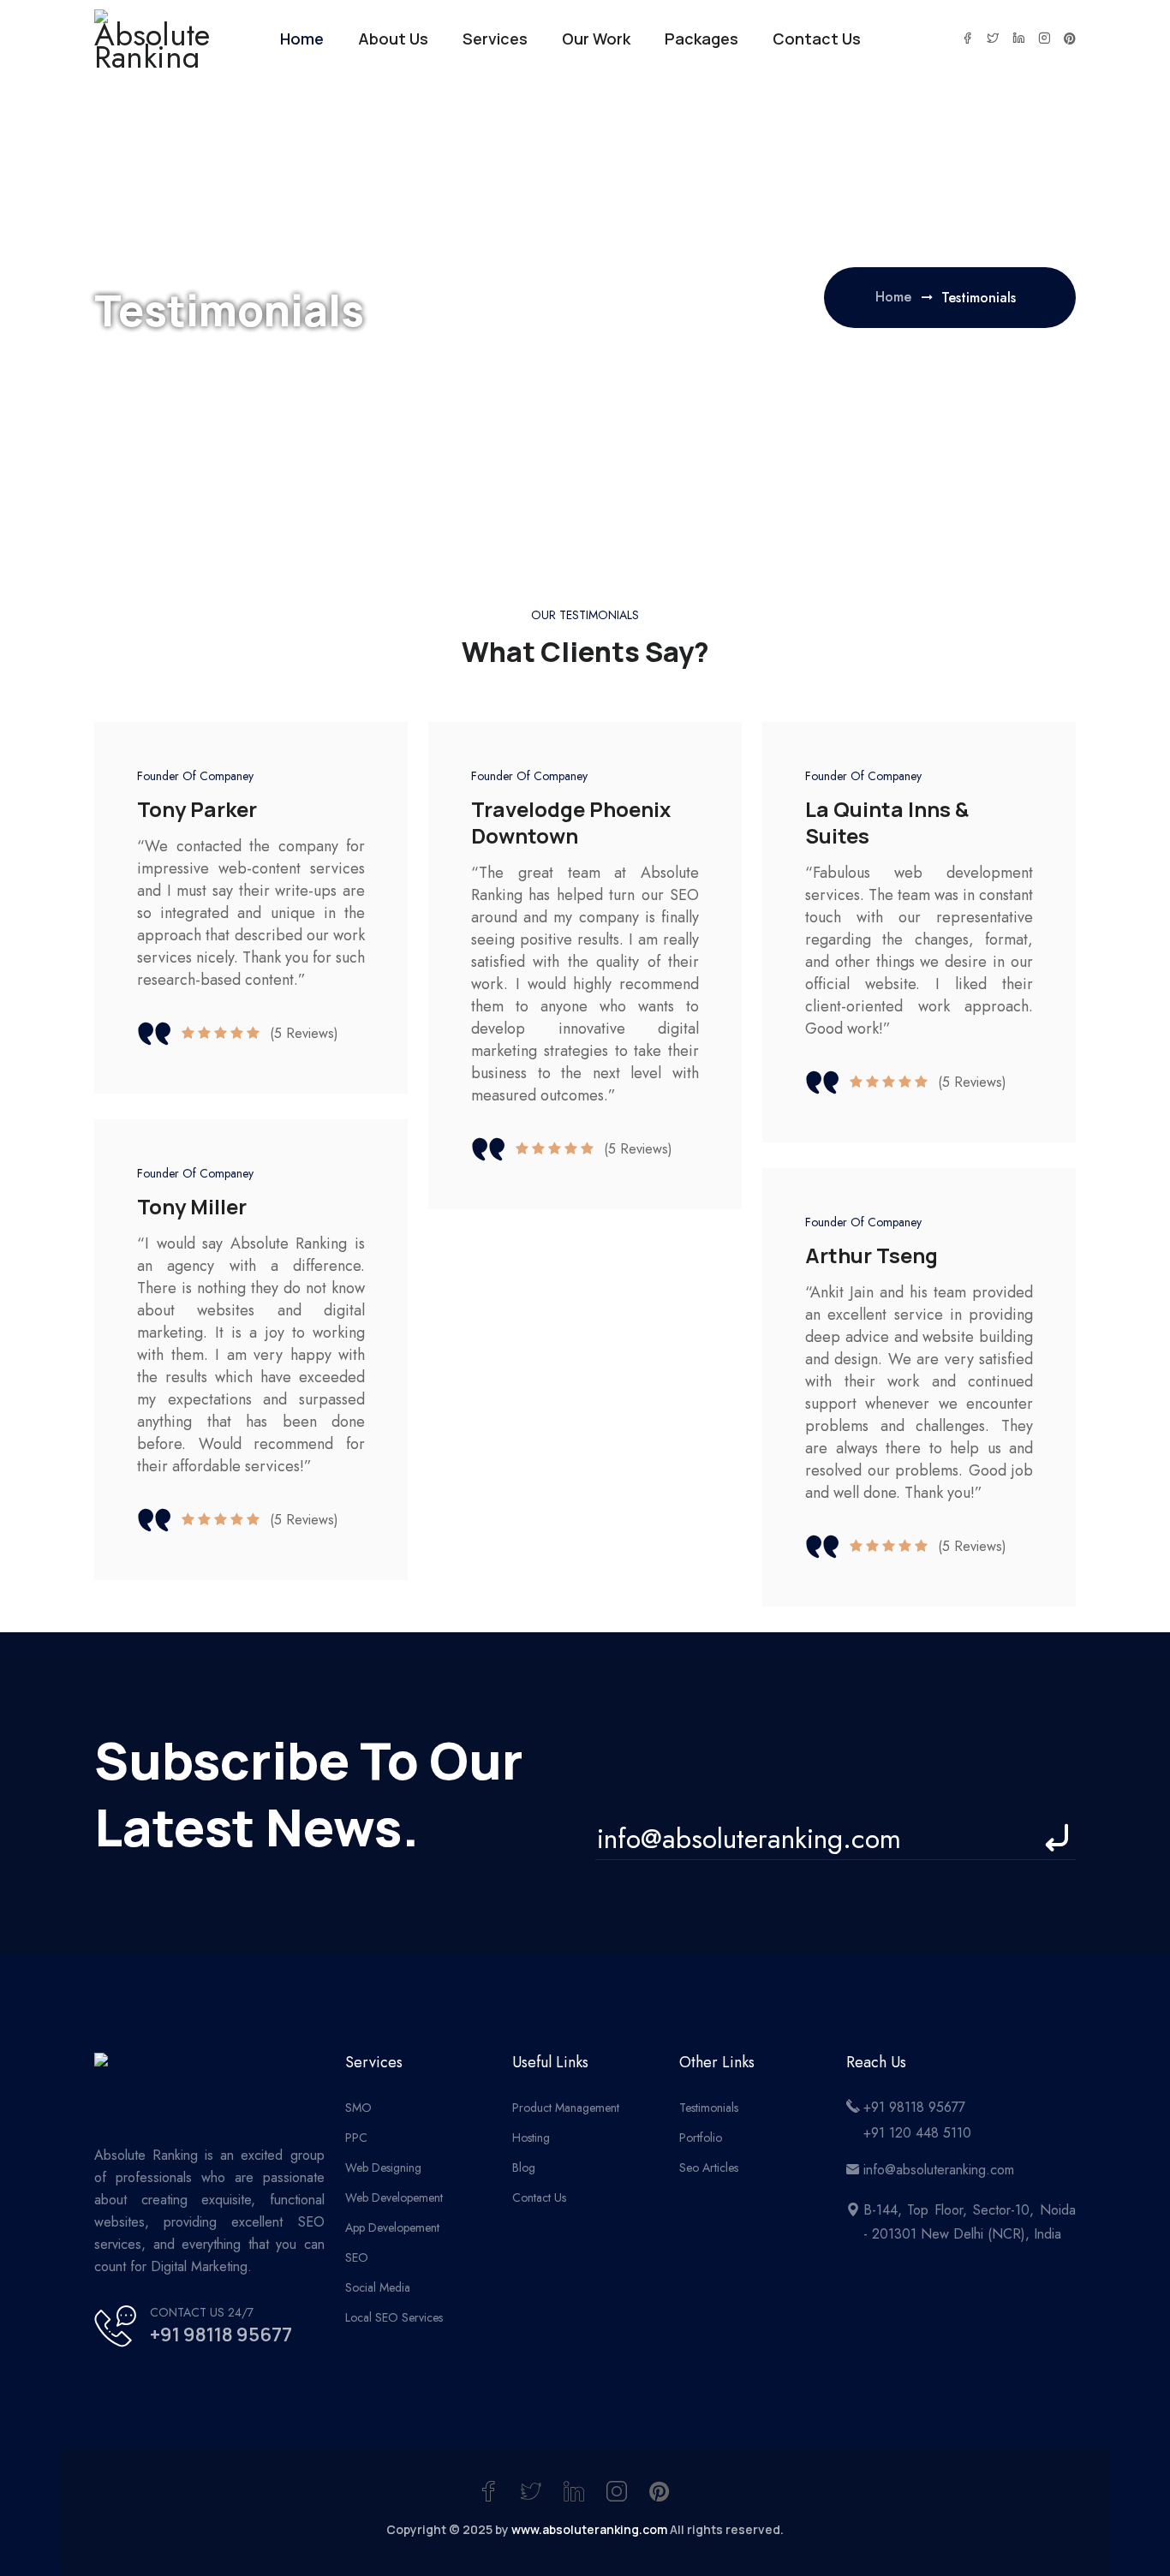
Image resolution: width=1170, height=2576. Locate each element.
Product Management (566, 2108)
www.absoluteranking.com (589, 2529)
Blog (524, 2168)
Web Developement (394, 2197)
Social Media (378, 2287)
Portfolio (701, 2138)
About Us (393, 39)
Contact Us (817, 39)
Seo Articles (709, 2168)
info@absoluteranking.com (939, 2170)
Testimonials (709, 2108)
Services (495, 39)
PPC (356, 2138)
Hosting (531, 2138)
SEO (357, 2257)
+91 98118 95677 (221, 2334)
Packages (701, 39)
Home (302, 39)
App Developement (392, 2227)
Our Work (596, 39)
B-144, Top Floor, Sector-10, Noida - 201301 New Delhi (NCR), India (970, 2222)
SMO (358, 2108)
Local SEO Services (394, 2317)
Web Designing (383, 2168)
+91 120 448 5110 (917, 2133)
